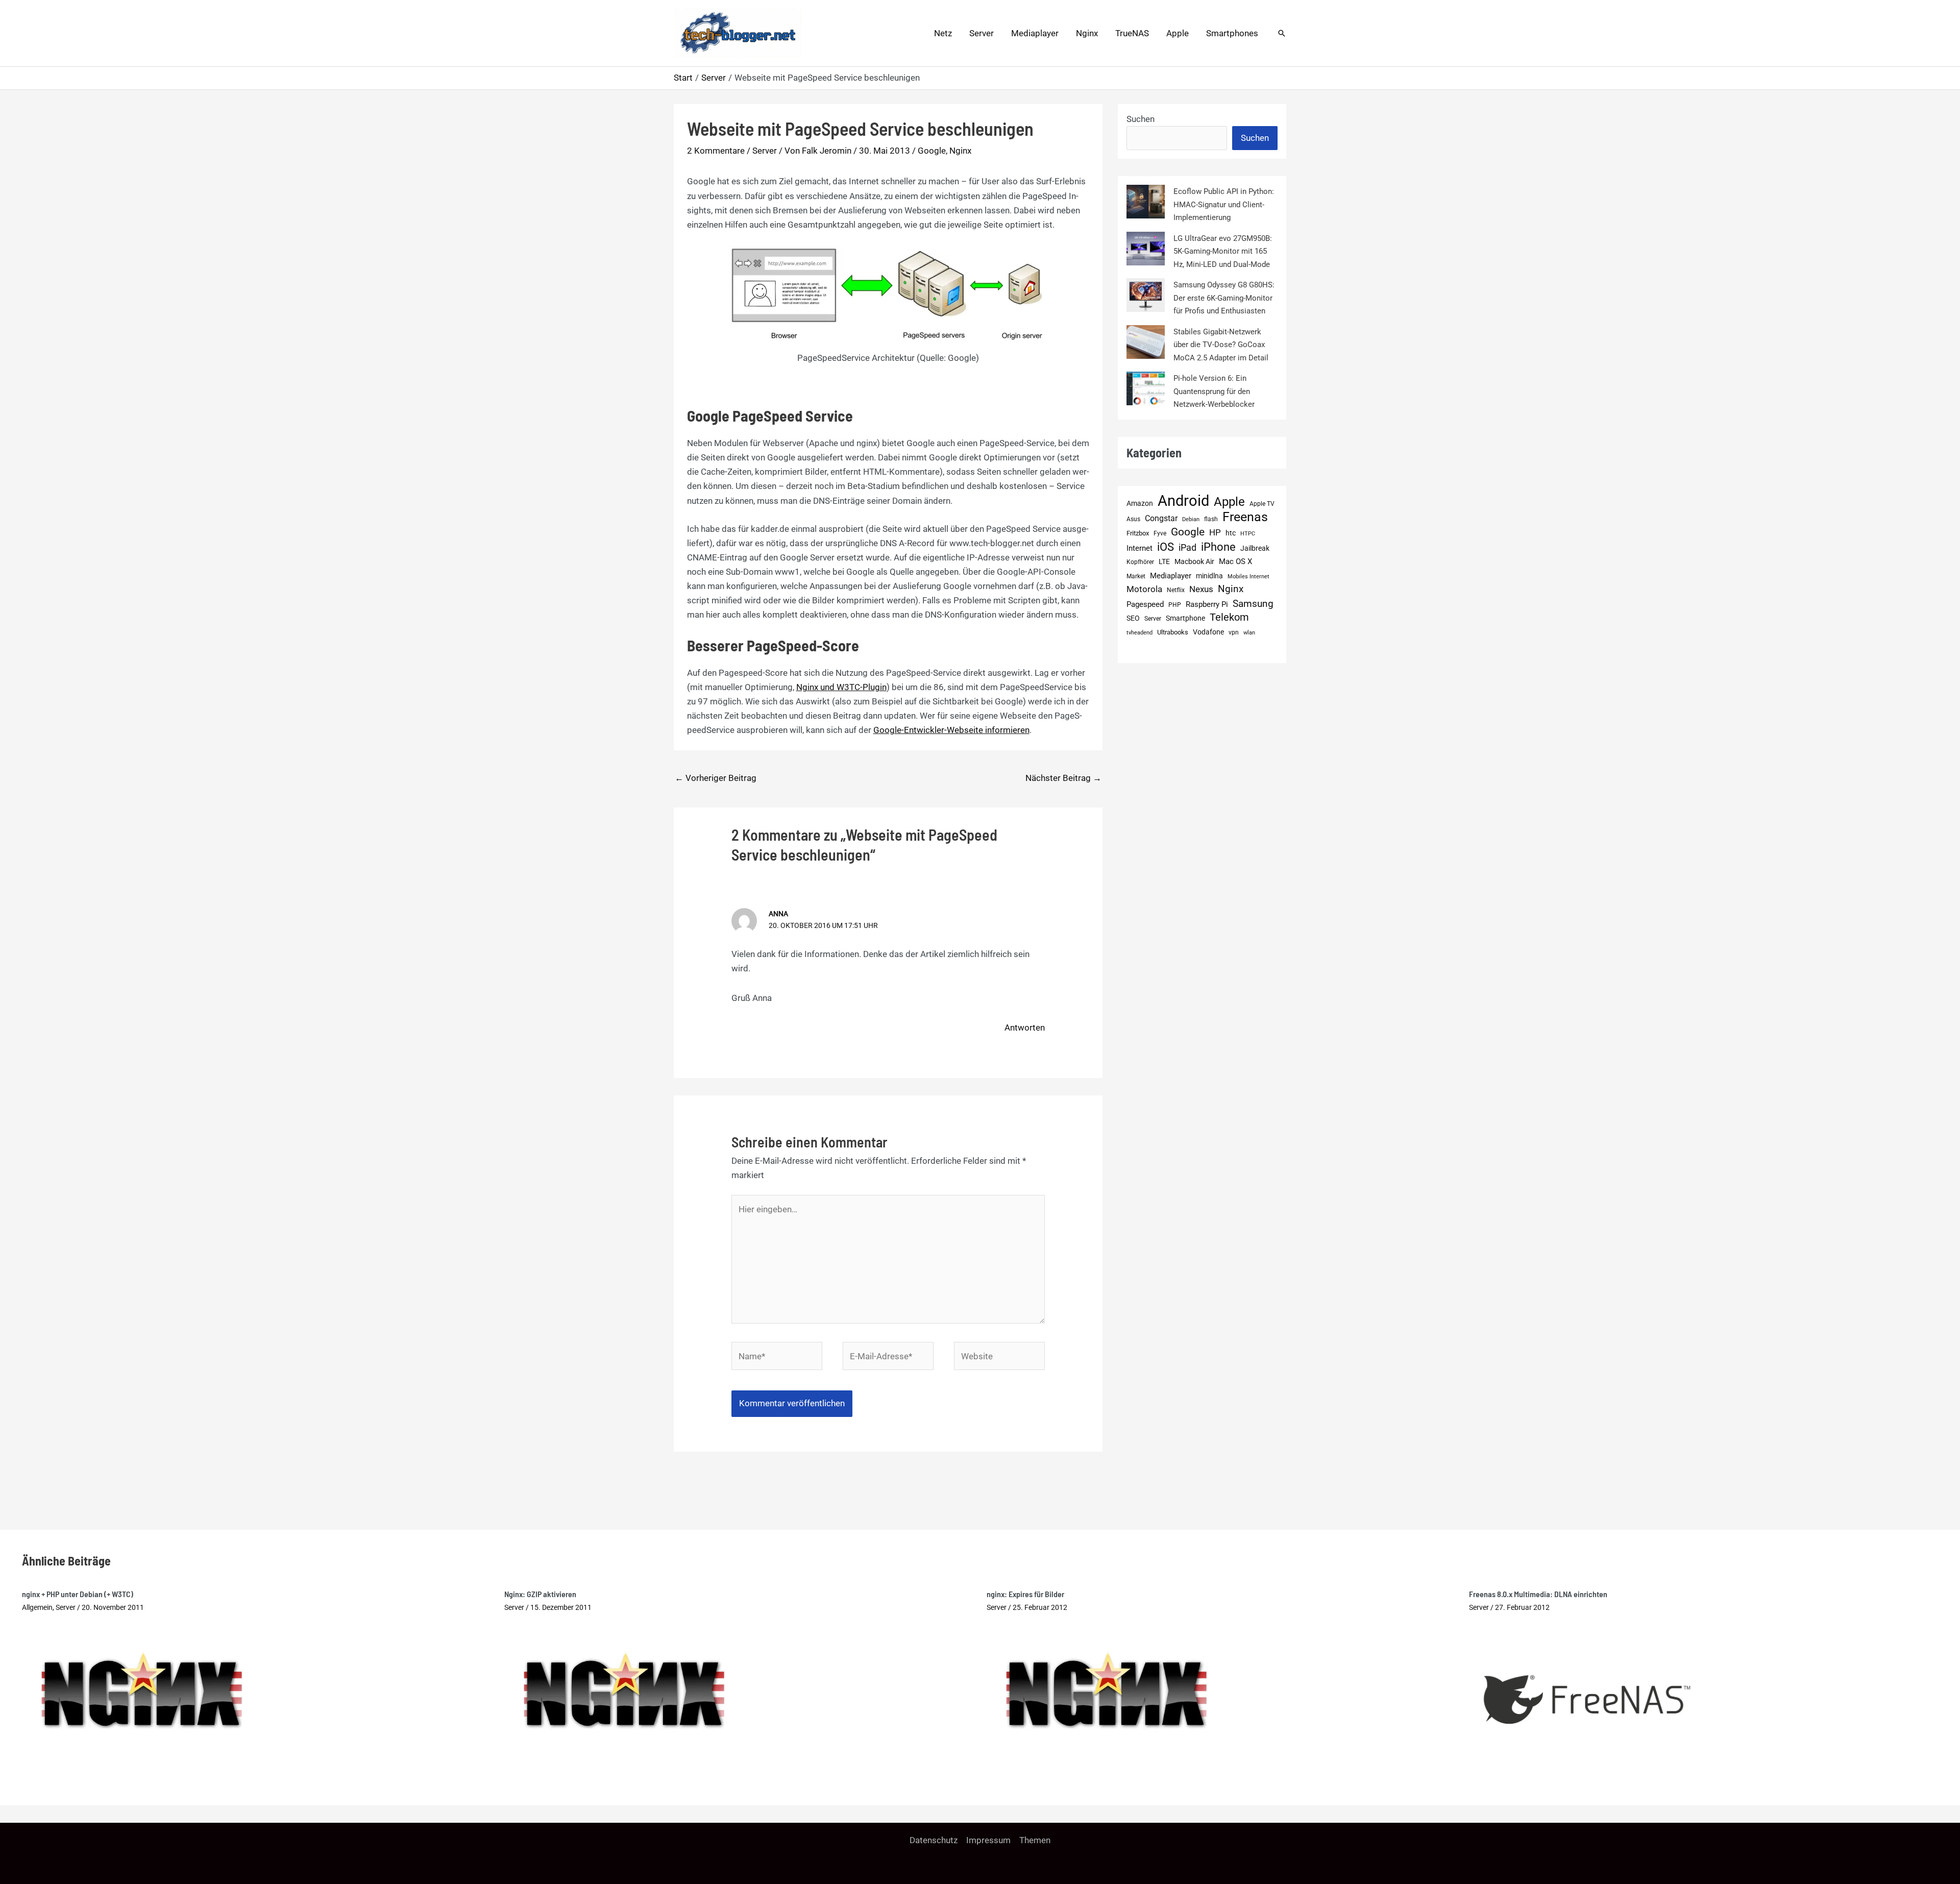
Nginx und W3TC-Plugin (841, 687)
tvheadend (1140, 633)
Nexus (1201, 589)
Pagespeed (1145, 604)
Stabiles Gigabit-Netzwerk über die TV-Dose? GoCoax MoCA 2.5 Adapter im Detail (1221, 345)
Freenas (1245, 517)
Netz (943, 33)
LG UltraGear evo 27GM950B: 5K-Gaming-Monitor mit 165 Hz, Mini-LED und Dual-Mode (1223, 251)
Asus (1133, 519)
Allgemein (37, 1607)
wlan (1249, 633)
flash (1211, 519)
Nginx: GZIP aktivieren (540, 1594)
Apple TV (1262, 504)
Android (1183, 501)
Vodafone (1208, 632)
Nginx (1087, 33)
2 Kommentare (716, 151)
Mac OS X (1235, 561)
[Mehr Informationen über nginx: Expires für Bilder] (1107, 1689)
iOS (1166, 547)
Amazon (1140, 504)
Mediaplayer (1035, 33)
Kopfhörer (1140, 562)
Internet (1140, 548)
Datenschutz (934, 1840)
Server (982, 33)
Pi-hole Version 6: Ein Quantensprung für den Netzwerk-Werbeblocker (1214, 391)
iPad (1187, 547)
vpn (1234, 632)
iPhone (1218, 547)
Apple (1178, 33)
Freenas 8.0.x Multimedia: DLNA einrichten (1538, 1594)
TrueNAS (1132, 33)
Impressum (988, 1840)
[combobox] (1177, 138)
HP (1215, 532)
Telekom (1229, 617)
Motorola (1144, 589)
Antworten (1025, 1027)
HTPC (1248, 534)
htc (1231, 533)
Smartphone (1185, 618)
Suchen (1141, 119)
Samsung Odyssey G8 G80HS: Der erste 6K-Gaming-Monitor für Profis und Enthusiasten (1224, 298)
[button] (1282, 33)
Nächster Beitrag (1063, 778)
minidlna (1209, 576)
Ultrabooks (1173, 632)
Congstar (1161, 518)
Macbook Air (1194, 561)
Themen (1035, 1840)
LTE (1164, 562)
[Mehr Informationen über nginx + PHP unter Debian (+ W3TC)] (142, 1689)
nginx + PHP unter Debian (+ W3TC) (78, 1594)
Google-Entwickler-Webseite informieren (951, 730)
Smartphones (1232, 33)
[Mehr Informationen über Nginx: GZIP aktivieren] (624, 1689)
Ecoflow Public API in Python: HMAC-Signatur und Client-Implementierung (1224, 204)
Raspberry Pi (1207, 604)
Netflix (1176, 590)
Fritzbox (1138, 533)
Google (932, 151)
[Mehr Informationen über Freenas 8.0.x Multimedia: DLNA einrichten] (1587, 1697)
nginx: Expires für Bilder (1025, 1594)
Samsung (1253, 604)
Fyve (1160, 533)
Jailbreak (1255, 548)
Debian (1191, 519)
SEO (1133, 618)
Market (1136, 576)
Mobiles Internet (1248, 577)
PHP (1175, 605)
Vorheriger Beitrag (716, 778)
